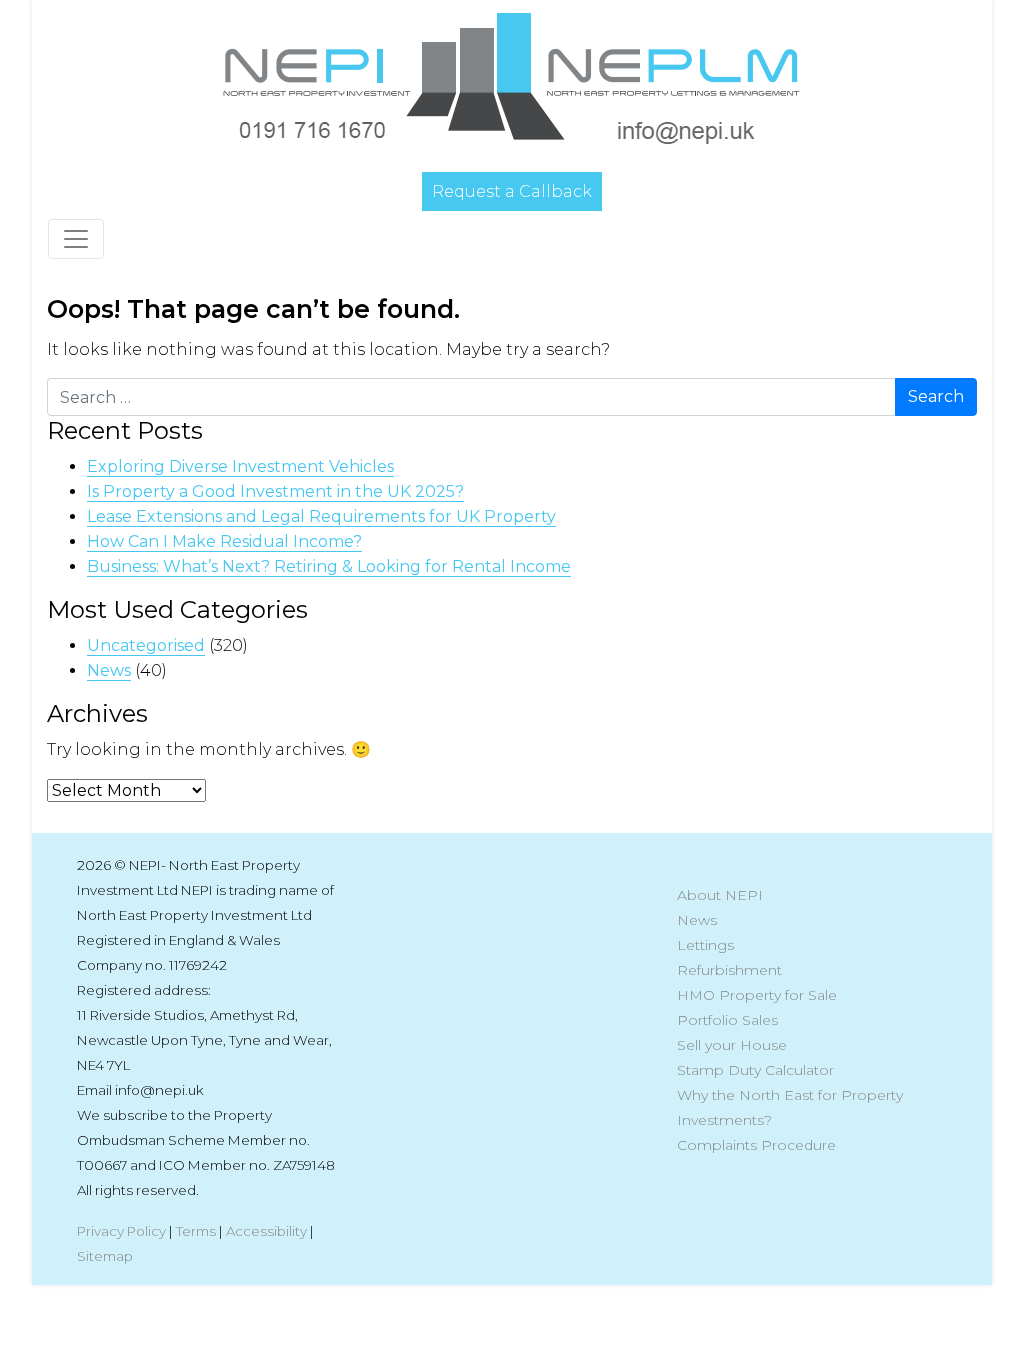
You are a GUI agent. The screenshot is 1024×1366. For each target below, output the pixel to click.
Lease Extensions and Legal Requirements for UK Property (321, 516)
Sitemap (105, 1256)
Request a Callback (512, 191)
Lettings (705, 945)
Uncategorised (146, 645)
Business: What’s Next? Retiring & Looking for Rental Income (329, 566)
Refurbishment (729, 970)
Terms (196, 1231)
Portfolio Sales (727, 1020)
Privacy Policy (121, 1231)
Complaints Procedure (756, 1145)
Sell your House (732, 1045)
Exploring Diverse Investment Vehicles (240, 466)
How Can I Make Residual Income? (224, 541)
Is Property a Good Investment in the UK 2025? (275, 491)
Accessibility (266, 1231)
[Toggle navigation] (76, 239)
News (109, 670)
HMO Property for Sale (757, 995)
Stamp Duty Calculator (755, 1070)
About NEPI (720, 895)
